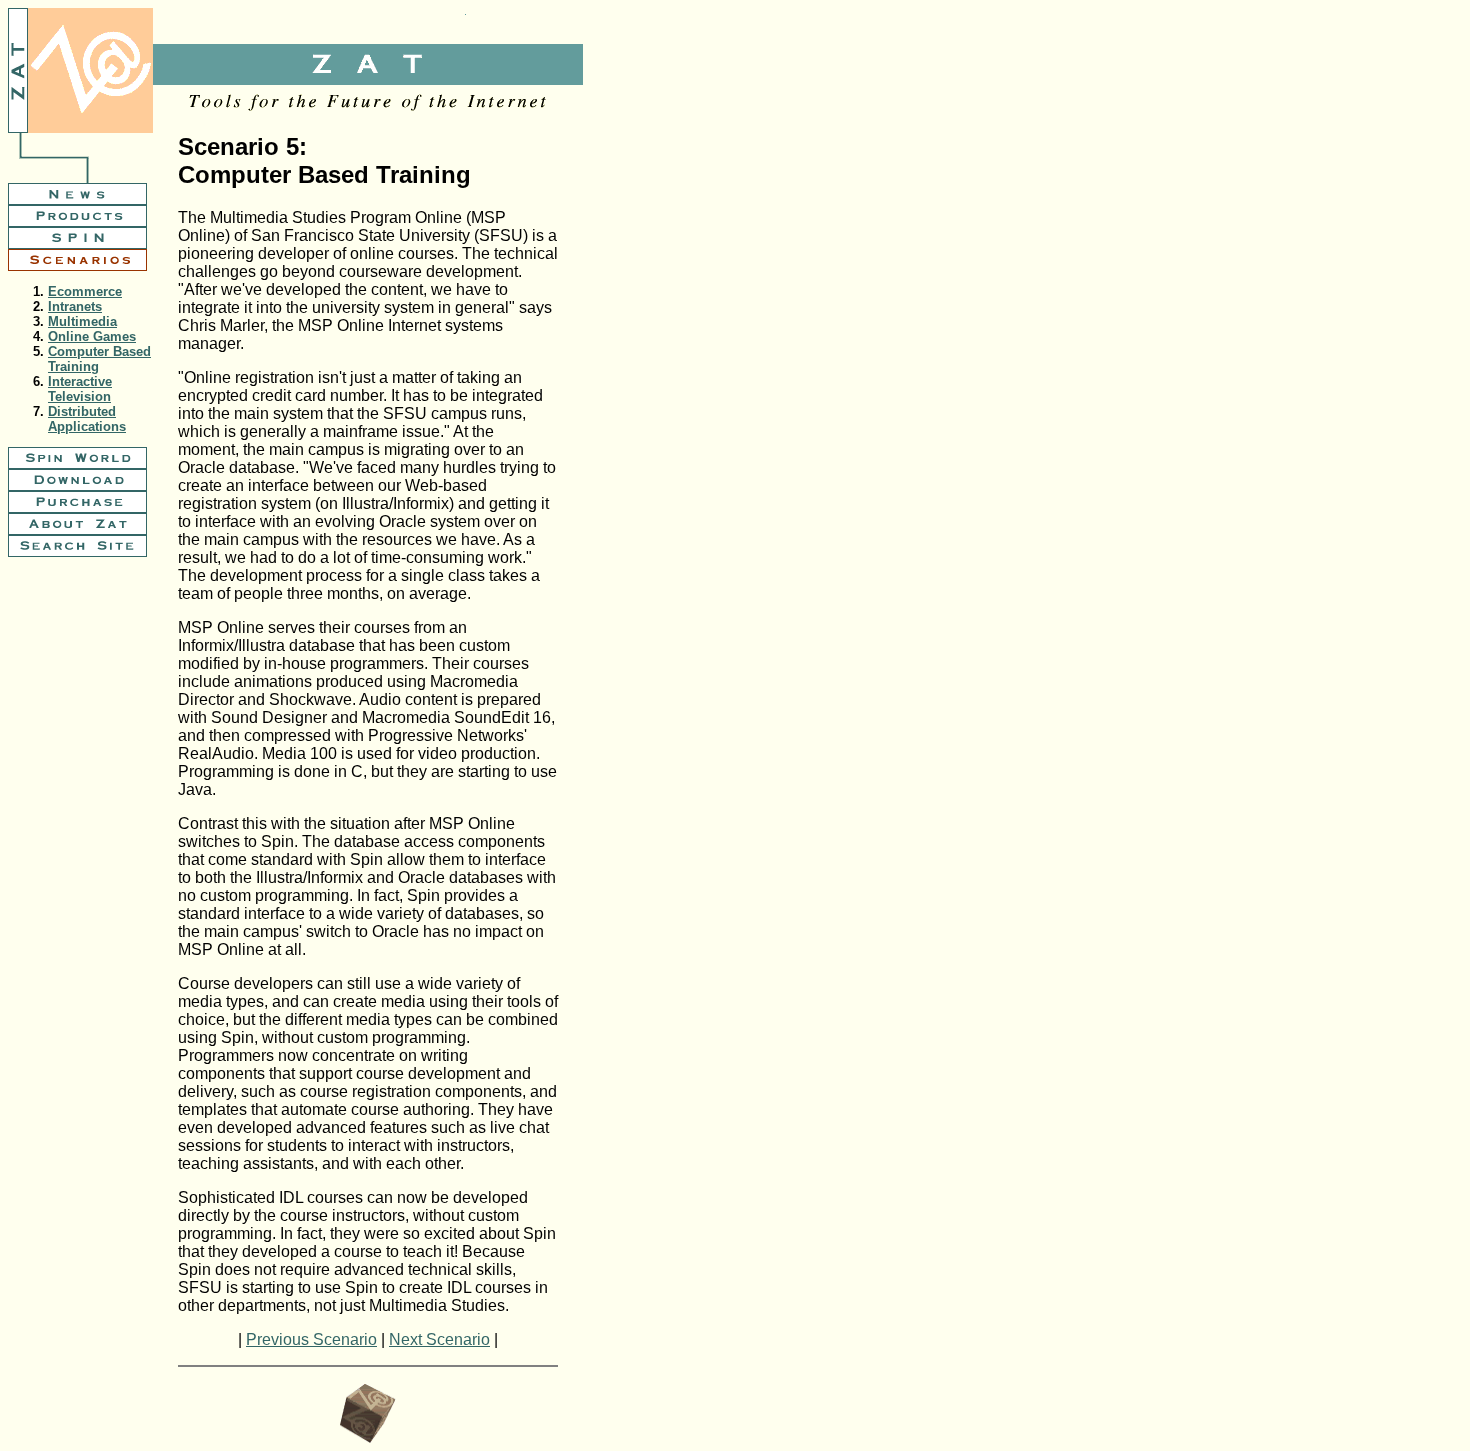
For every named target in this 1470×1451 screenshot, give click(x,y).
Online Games (92, 336)
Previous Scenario (311, 1339)
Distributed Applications (87, 419)
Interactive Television (80, 389)
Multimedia (82, 321)
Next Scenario (439, 1339)
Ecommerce (85, 291)
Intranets (75, 306)
